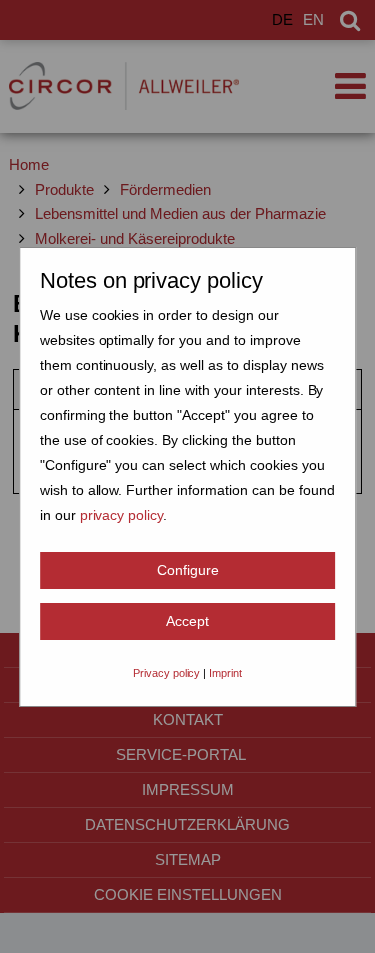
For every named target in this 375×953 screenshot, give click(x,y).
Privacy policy (167, 673)
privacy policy (122, 515)
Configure (188, 570)
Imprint (225, 673)
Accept (187, 621)
